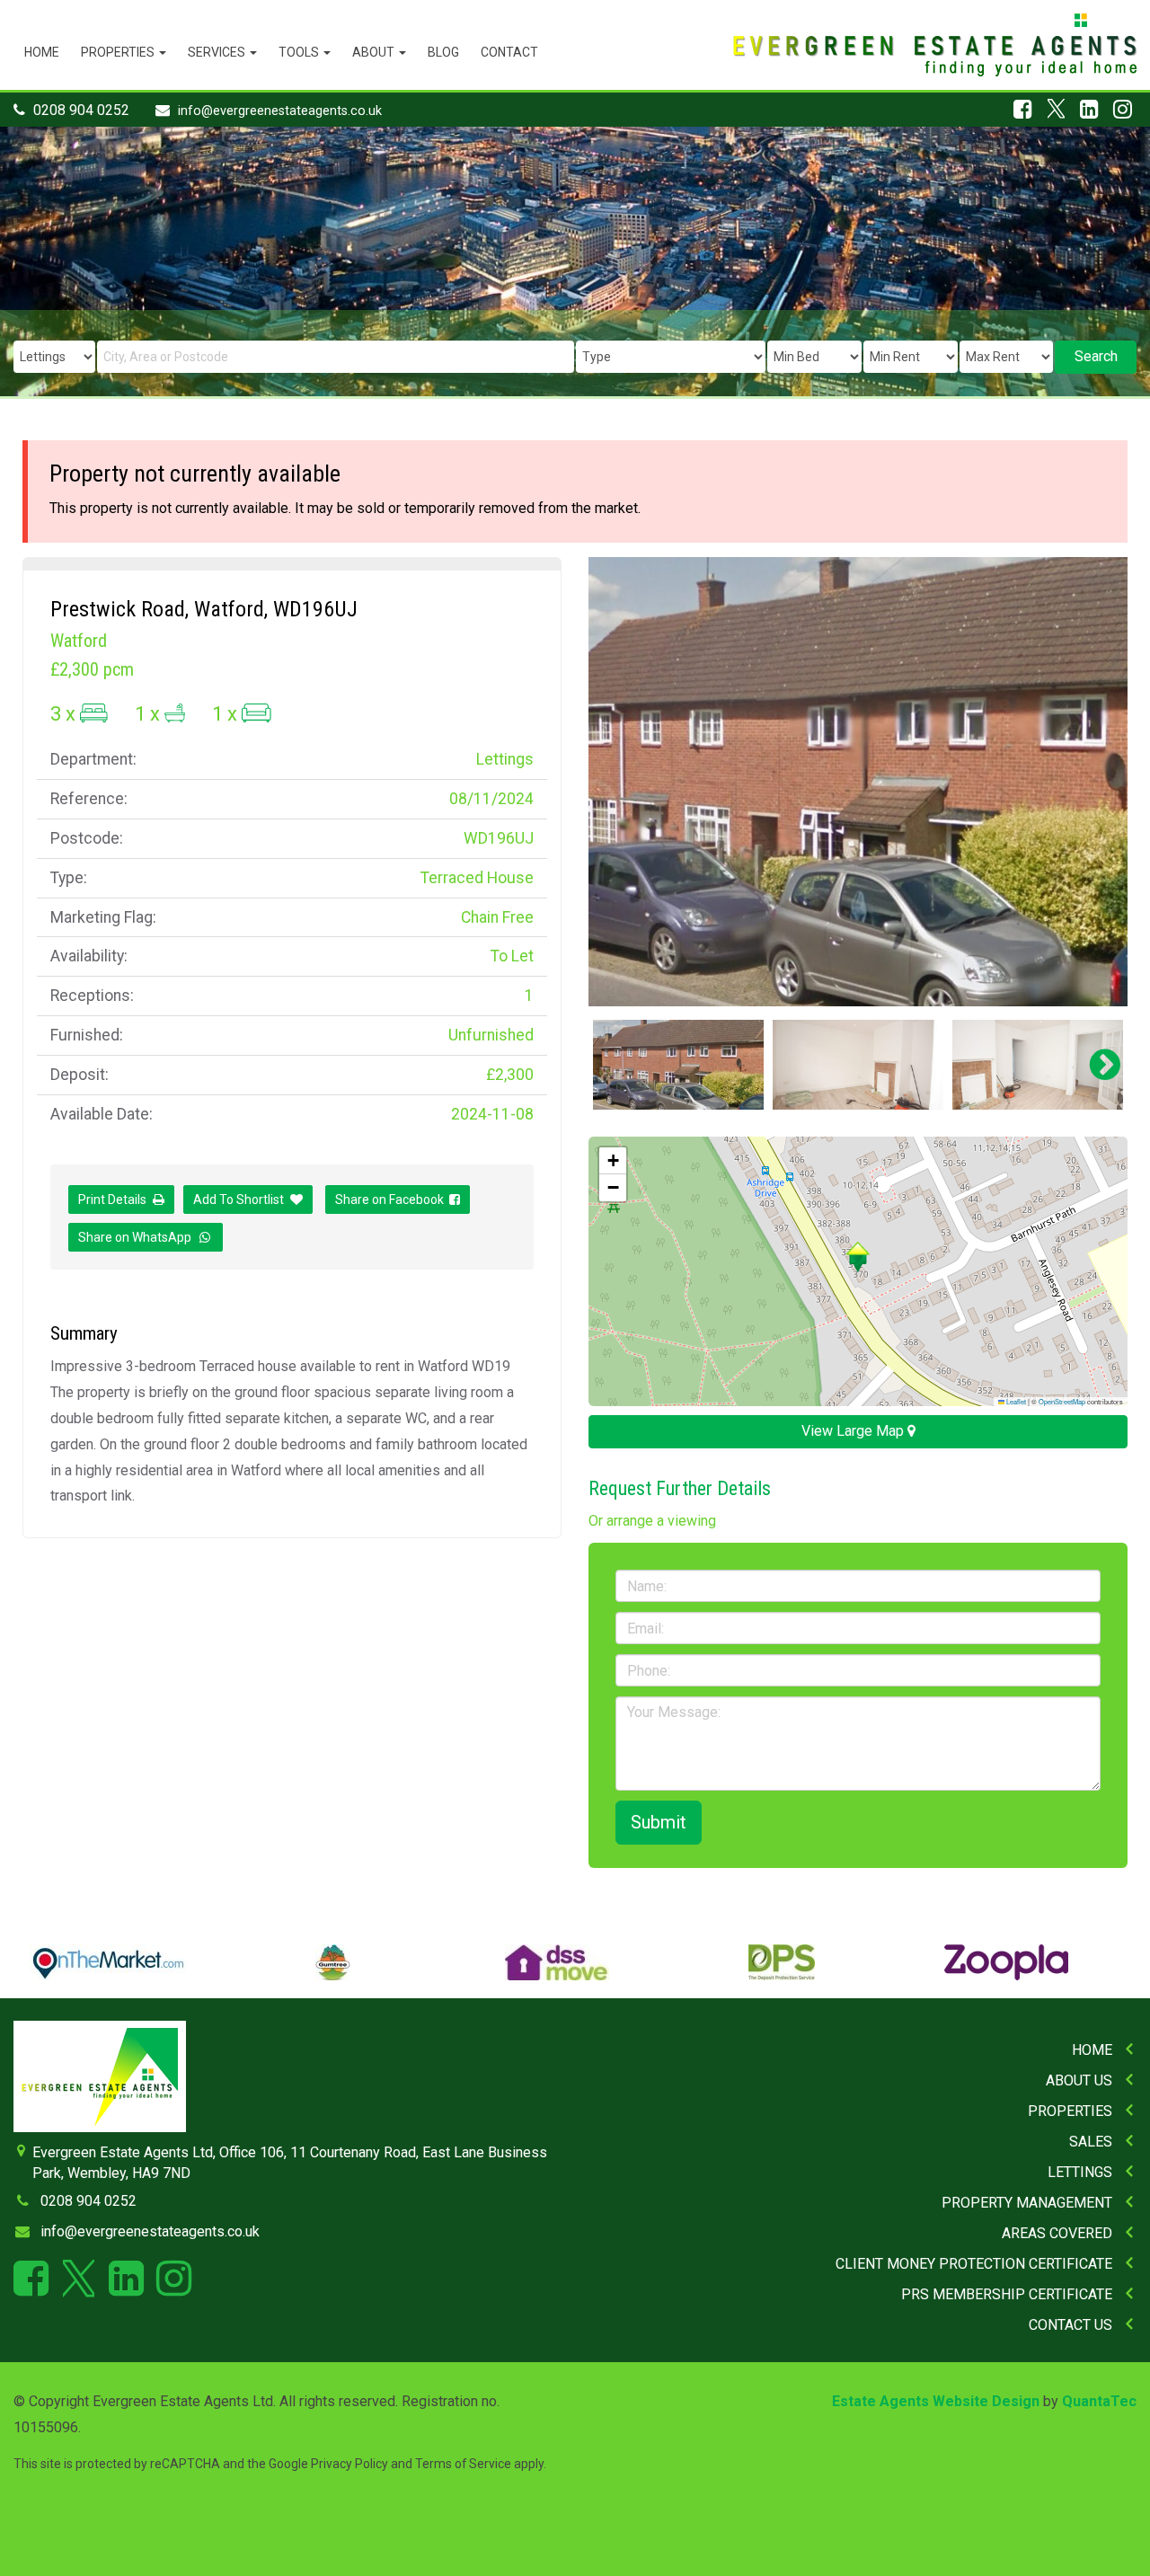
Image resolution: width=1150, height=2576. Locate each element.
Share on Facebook (392, 1199)
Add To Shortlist (239, 1199)
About (375, 52)
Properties (119, 52)
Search (1096, 356)
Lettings (1080, 2172)
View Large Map (854, 1431)
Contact (509, 52)
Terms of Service (463, 2464)
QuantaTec (1099, 2401)
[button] (858, 1257)
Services (218, 52)
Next (1096, 782)
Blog (443, 52)
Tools (300, 52)
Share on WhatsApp (137, 1237)
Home (42, 52)
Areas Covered (1057, 2233)
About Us (1079, 2080)
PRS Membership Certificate (1007, 2294)
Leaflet (1015, 1401)
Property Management (1027, 2203)
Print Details (112, 1199)
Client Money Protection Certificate (974, 2264)
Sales (1091, 2142)
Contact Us (1070, 2325)
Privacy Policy (349, 2464)
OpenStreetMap (1062, 1401)
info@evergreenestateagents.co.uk (280, 111)
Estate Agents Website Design (936, 2401)
